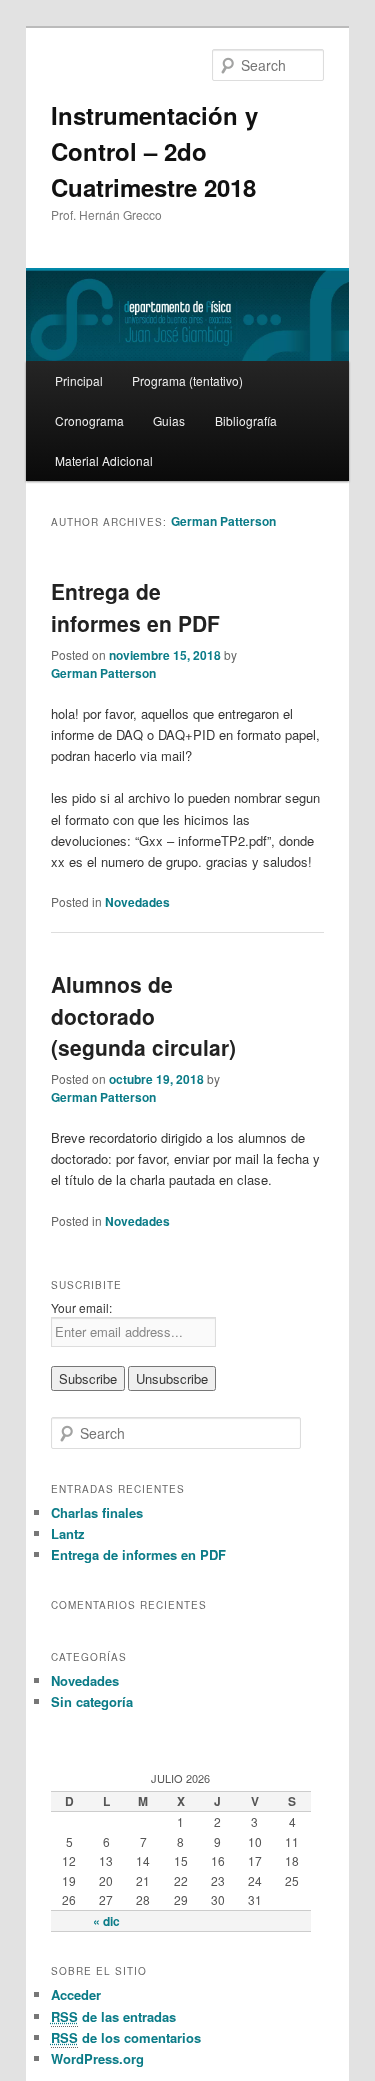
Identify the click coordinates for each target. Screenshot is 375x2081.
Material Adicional (104, 460)
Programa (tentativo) (187, 380)
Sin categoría (92, 1701)
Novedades (137, 902)
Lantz (68, 1533)
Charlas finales (97, 1512)
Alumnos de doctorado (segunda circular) (143, 1015)
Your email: (81, 1307)
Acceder (76, 1994)
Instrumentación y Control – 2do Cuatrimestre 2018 (154, 151)
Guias (169, 420)
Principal (79, 380)
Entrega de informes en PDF (135, 607)
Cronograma (89, 420)
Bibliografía (246, 420)
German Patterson (223, 521)
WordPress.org (97, 2058)
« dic (106, 1921)
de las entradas (113, 2016)
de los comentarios (126, 2037)
